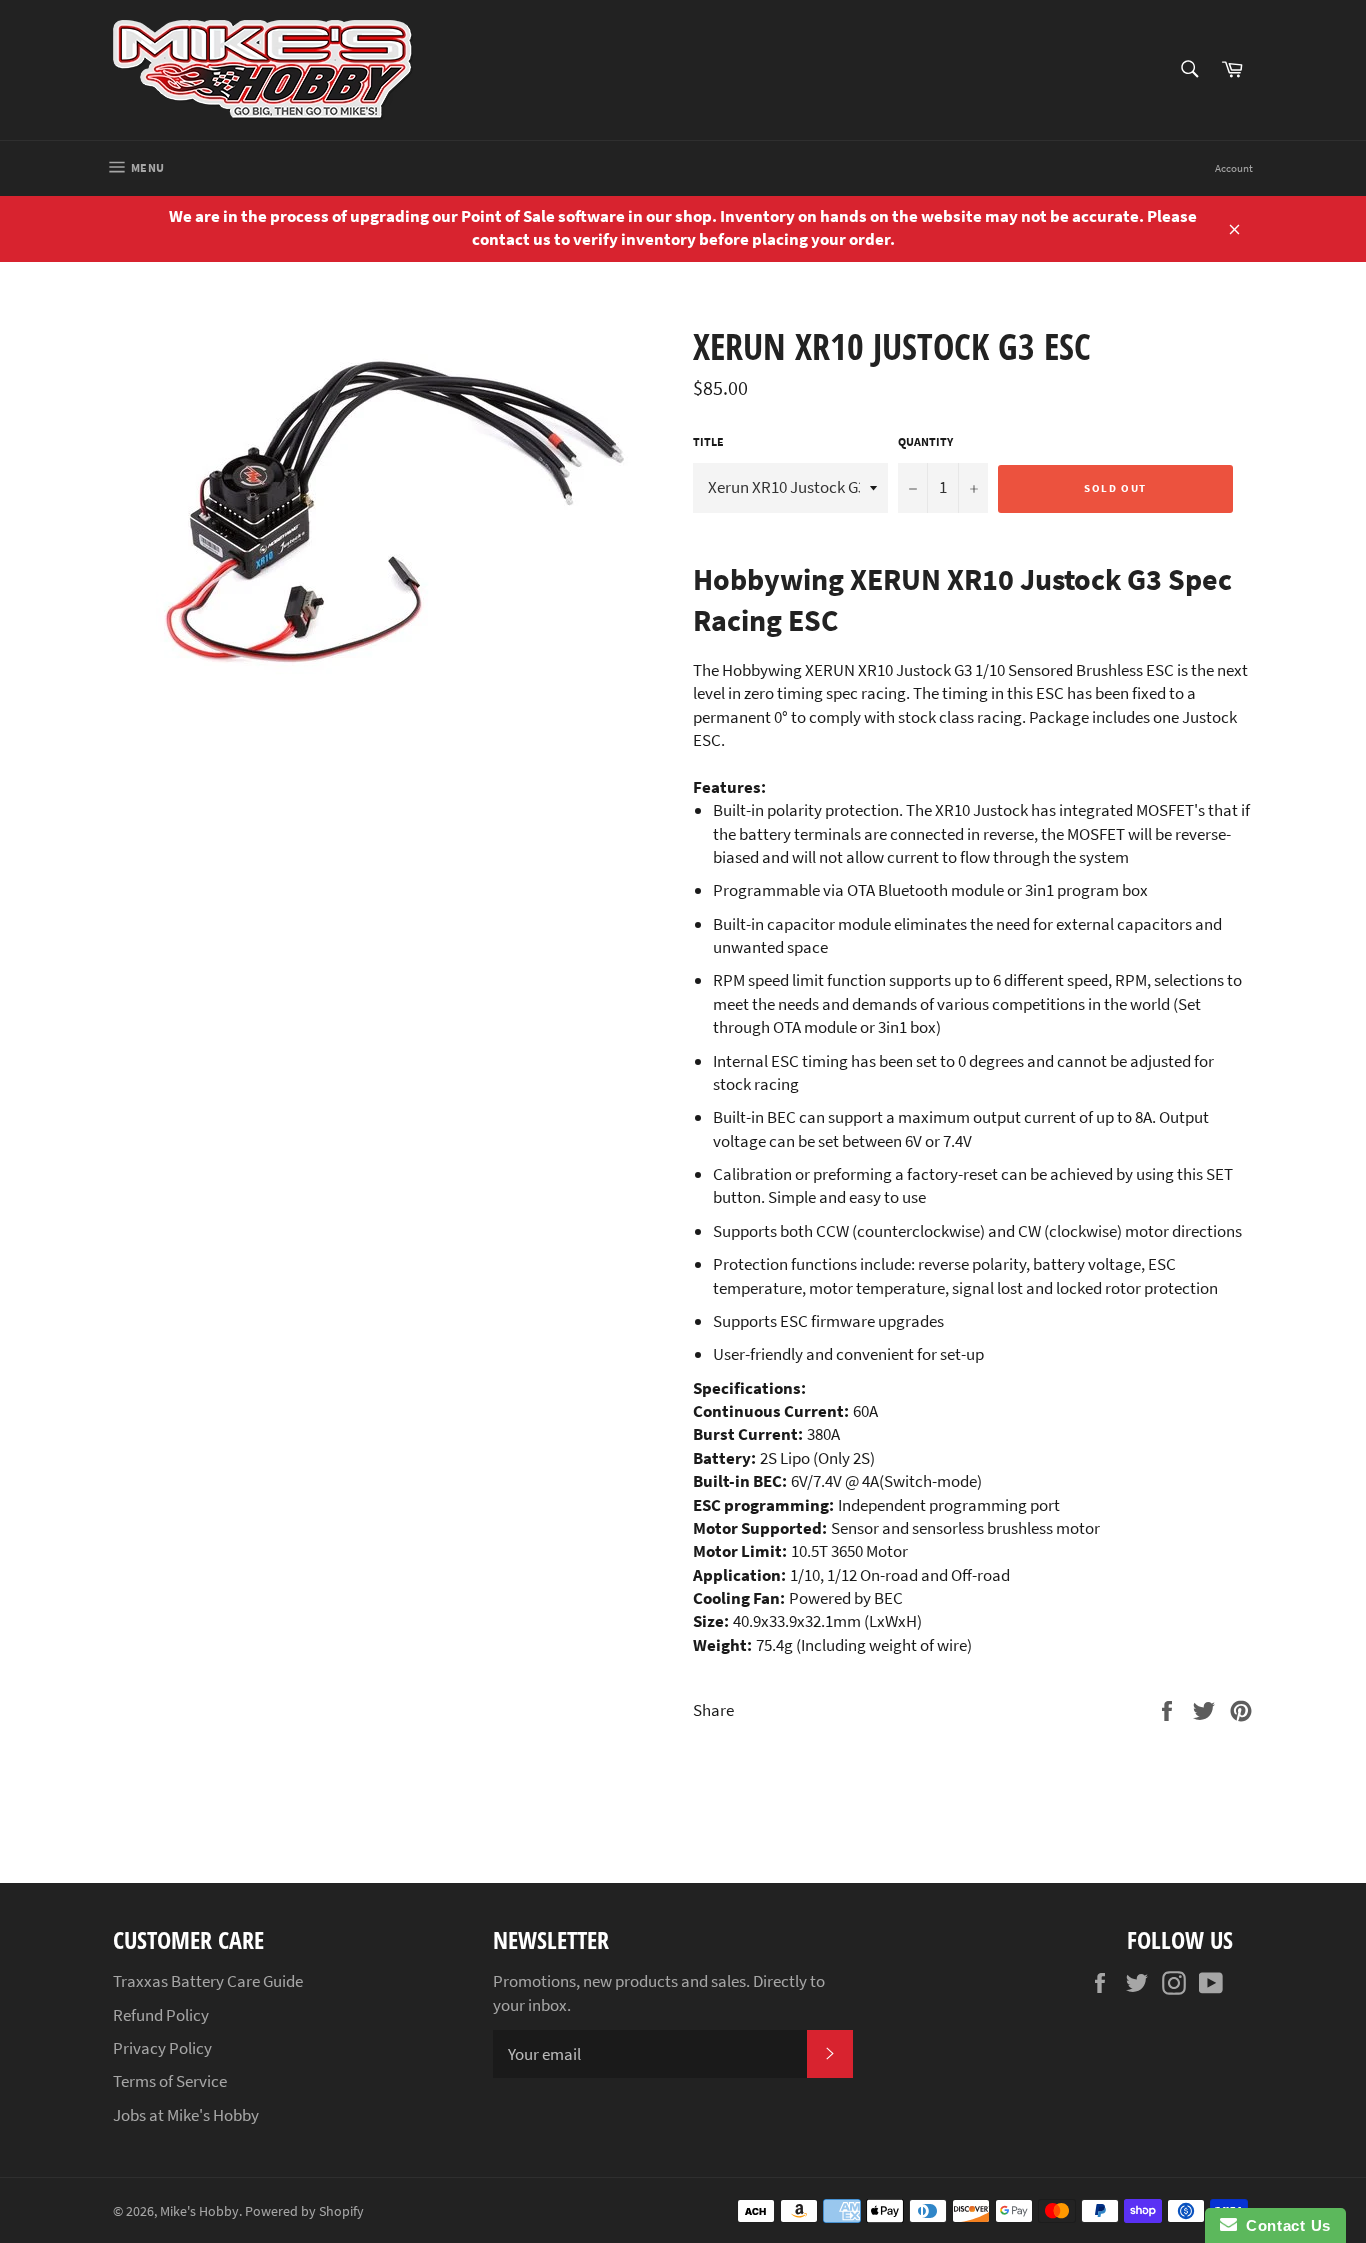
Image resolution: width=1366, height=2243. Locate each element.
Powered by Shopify (304, 2211)
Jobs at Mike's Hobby (186, 2115)
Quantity (925, 441)
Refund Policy (161, 2015)
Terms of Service (170, 2081)
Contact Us (1284, 2225)
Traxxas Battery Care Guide (208, 1981)
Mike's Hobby (199, 2211)
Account (1234, 168)
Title (708, 441)
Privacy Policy (162, 2048)
